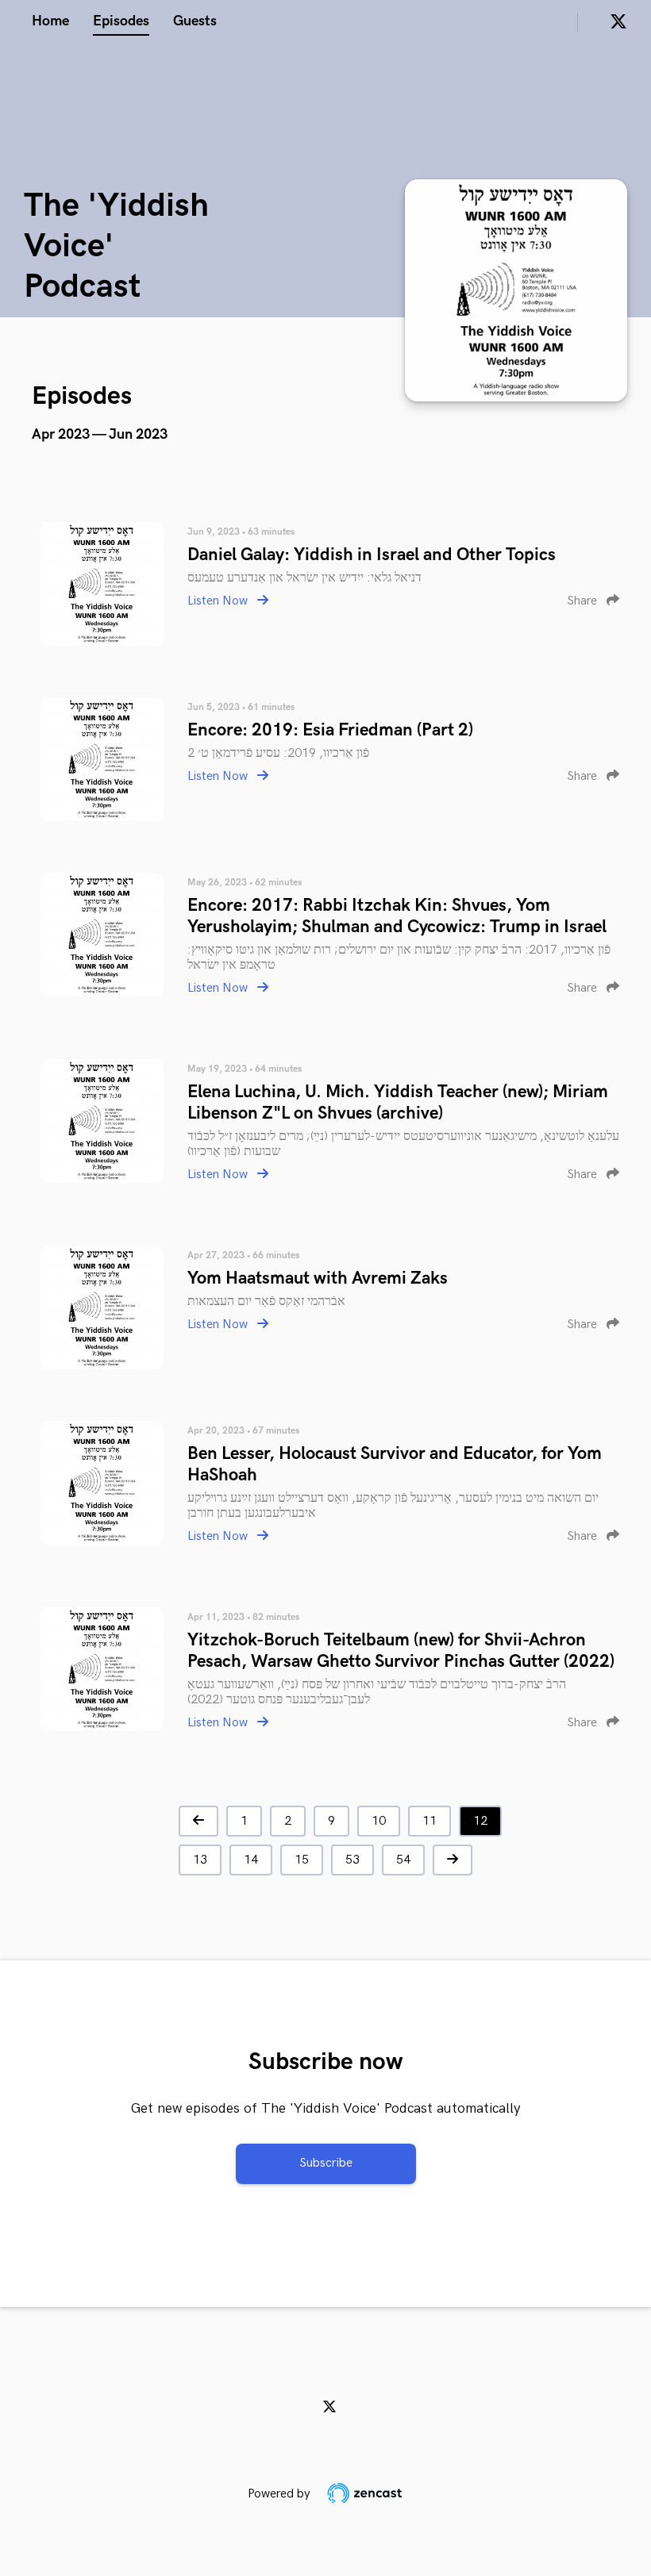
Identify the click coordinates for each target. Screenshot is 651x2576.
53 (352, 1860)
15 (302, 1860)
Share (584, 601)
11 (430, 1821)
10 (379, 1821)
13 (200, 1860)
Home (50, 21)
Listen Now (219, 601)
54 (403, 1860)
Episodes (121, 21)
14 (251, 1860)
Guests (195, 21)
